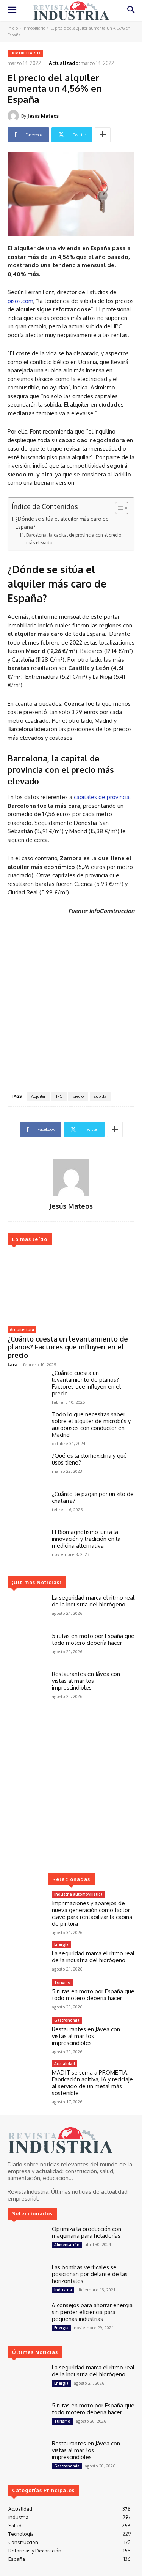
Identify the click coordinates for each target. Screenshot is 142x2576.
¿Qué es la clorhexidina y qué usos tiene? (89, 1459)
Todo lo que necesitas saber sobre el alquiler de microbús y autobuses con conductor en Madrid (91, 1424)
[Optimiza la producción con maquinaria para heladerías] (27, 2241)
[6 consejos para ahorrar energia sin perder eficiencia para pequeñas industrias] (27, 2317)
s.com (26, 301)
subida (100, 1096)
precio (78, 1096)
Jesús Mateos (43, 116)
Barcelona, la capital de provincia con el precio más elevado (74, 539)
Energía (61, 1944)
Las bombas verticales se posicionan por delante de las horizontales (90, 2274)
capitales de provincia (102, 797)
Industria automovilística (78, 1894)
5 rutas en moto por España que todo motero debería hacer (93, 1639)
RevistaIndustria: (29, 2192)
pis (11, 301)
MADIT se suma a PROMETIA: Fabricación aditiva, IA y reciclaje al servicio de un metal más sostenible (92, 2083)
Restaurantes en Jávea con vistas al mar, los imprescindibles (86, 1681)
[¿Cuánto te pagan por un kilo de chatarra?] (27, 1506)
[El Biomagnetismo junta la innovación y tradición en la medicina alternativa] (27, 1544)
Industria (63, 2290)
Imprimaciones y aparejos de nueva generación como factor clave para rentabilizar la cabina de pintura (92, 1913)
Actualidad (65, 2064)
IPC (59, 1096)
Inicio (13, 28)
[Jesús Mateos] (14, 116)
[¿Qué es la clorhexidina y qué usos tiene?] (27, 1468)
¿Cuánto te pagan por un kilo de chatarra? (93, 1497)
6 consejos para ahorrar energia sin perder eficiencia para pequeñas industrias (92, 2312)
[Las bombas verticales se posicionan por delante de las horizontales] (27, 2279)
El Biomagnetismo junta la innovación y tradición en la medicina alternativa (86, 1539)
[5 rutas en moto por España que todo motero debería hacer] (27, 1648)
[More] (103, 135)
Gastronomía (67, 2020)
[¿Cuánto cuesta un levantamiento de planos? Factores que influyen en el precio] (71, 1287)
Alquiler (38, 1096)
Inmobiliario (34, 28)
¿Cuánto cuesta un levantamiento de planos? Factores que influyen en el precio (68, 1347)
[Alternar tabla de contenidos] (118, 508)
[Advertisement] (71, 1005)
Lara (13, 1364)
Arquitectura (22, 1329)
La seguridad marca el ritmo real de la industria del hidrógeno (93, 1601)
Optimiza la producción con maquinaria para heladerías (87, 2232)
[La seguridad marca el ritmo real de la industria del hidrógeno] (27, 1610)
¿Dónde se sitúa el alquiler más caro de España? (62, 523)
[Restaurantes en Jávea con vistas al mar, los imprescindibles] (27, 1686)
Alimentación (67, 2245)
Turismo (62, 1982)
